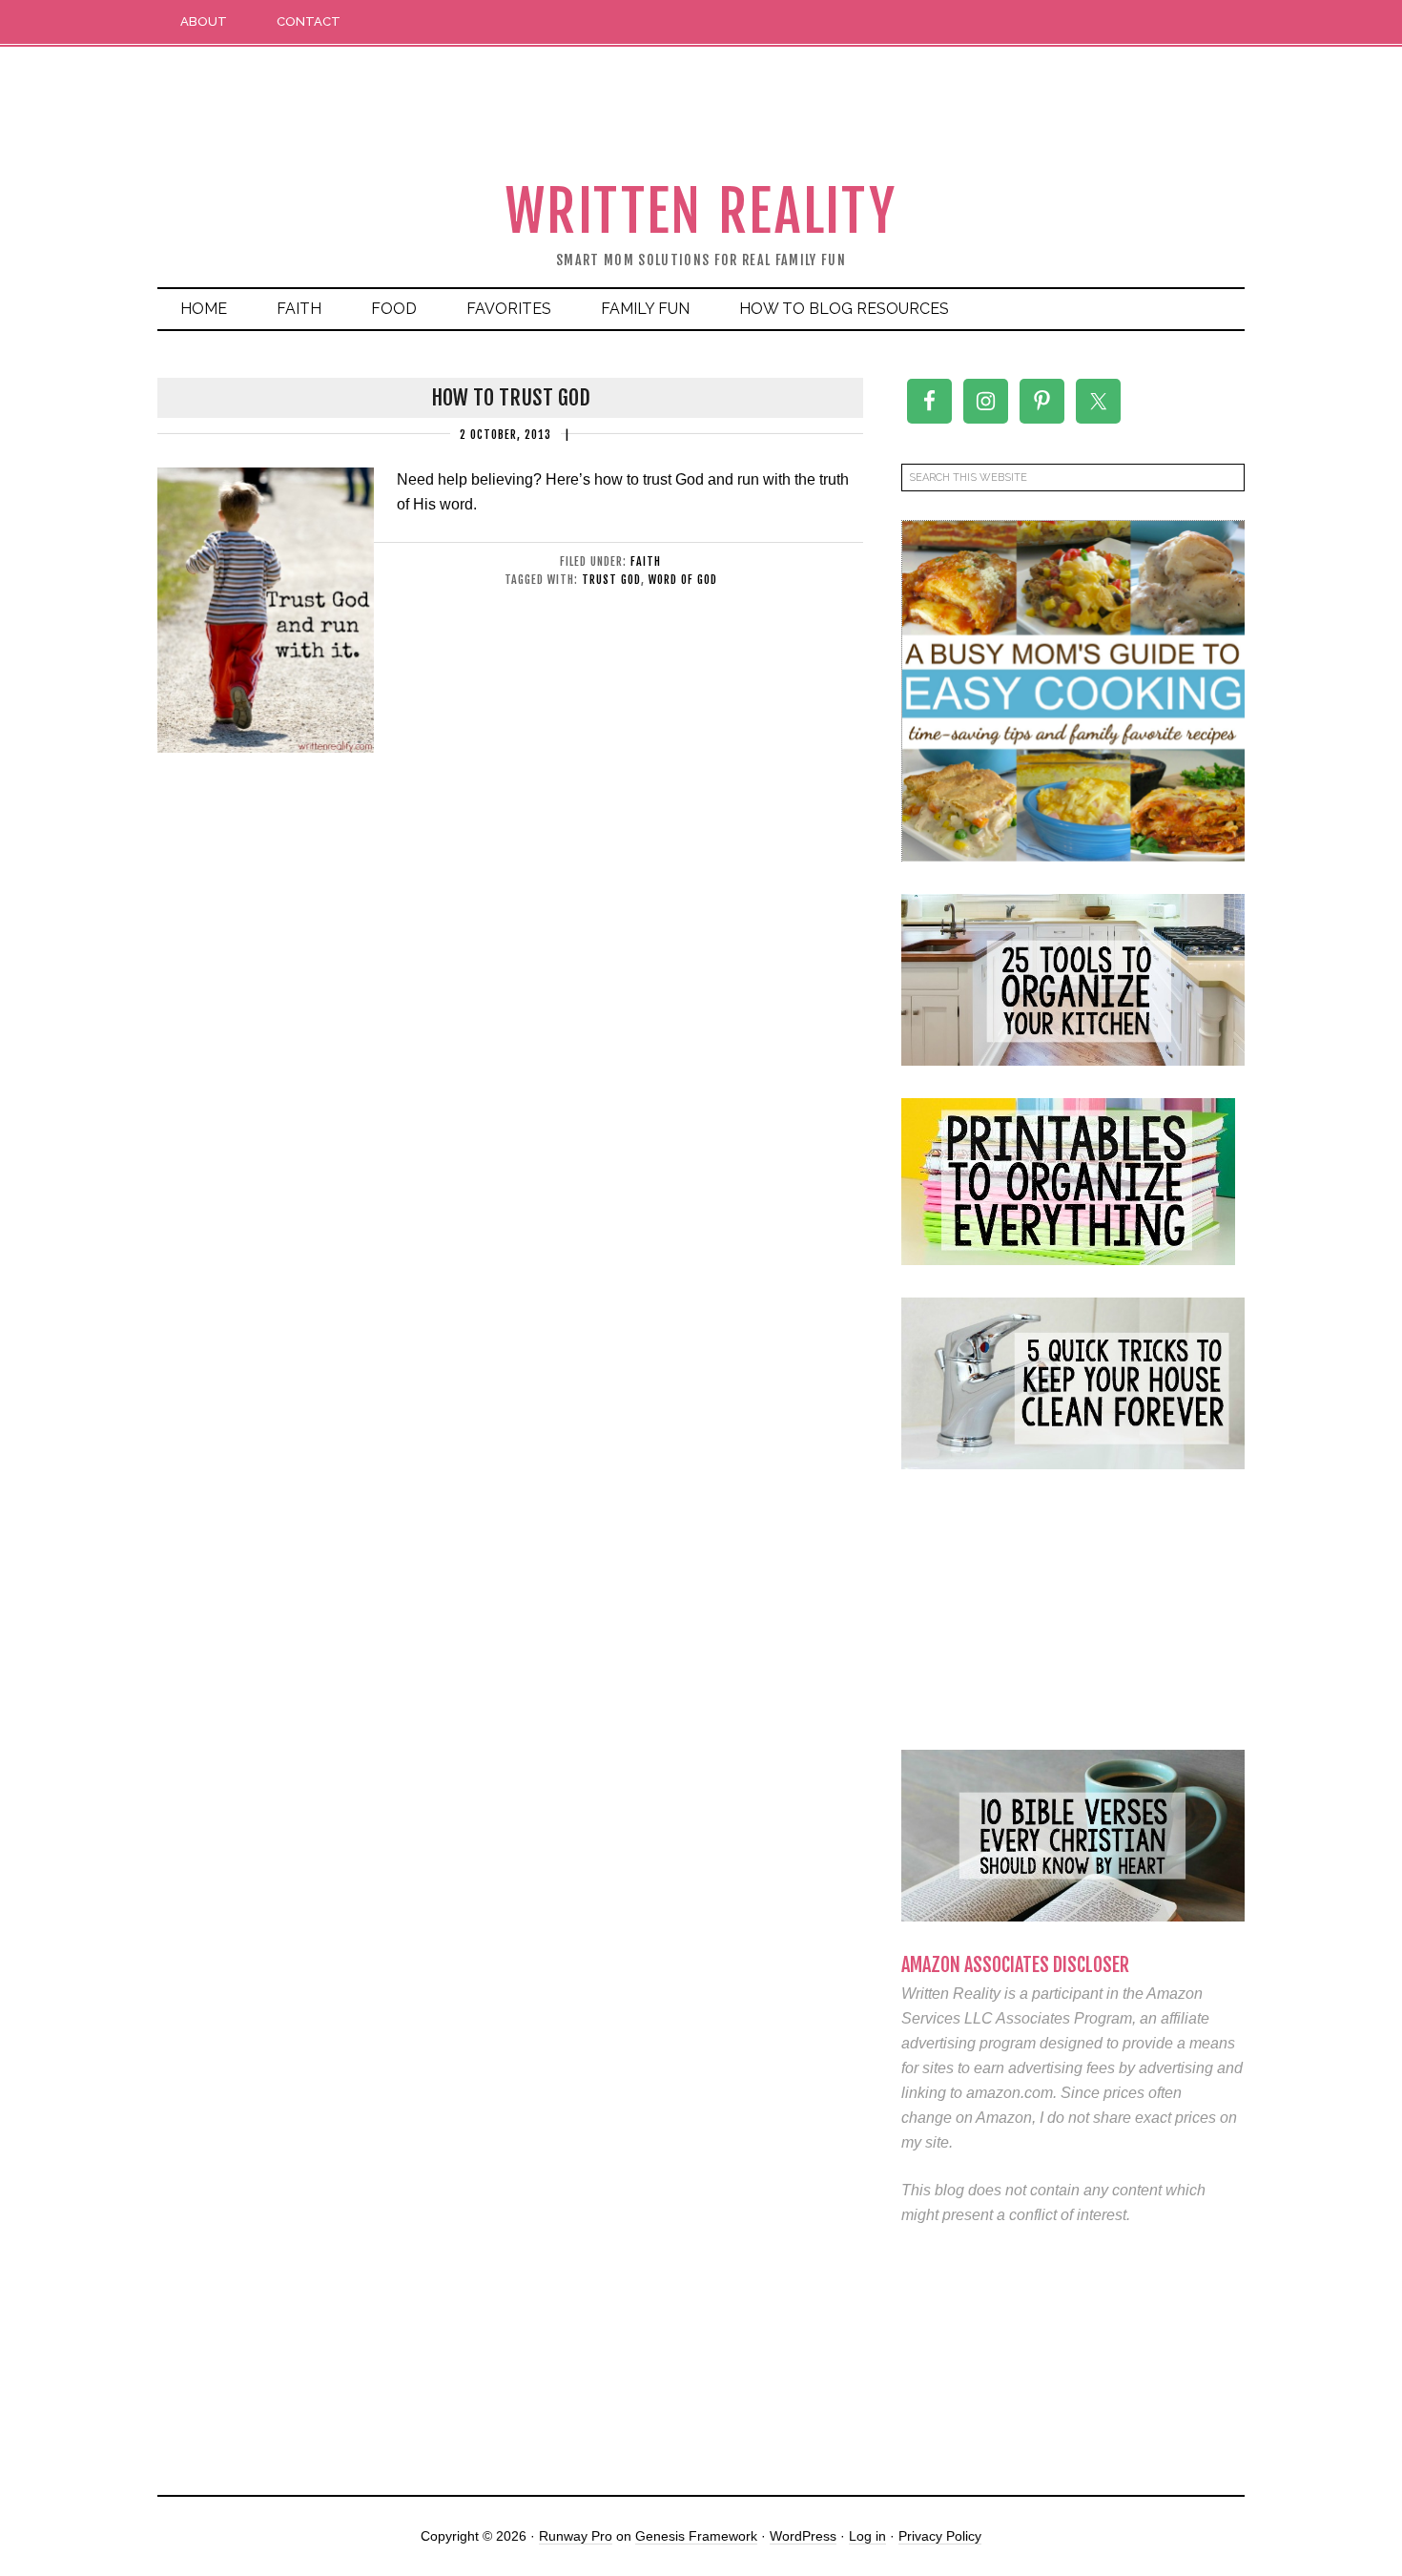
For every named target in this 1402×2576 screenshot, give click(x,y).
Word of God (683, 580)
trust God (611, 580)
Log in (867, 2536)
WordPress (803, 2536)
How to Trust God (511, 397)
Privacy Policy (940, 2536)
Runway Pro (576, 2536)
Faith (646, 561)
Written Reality (701, 211)
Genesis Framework (696, 2536)
